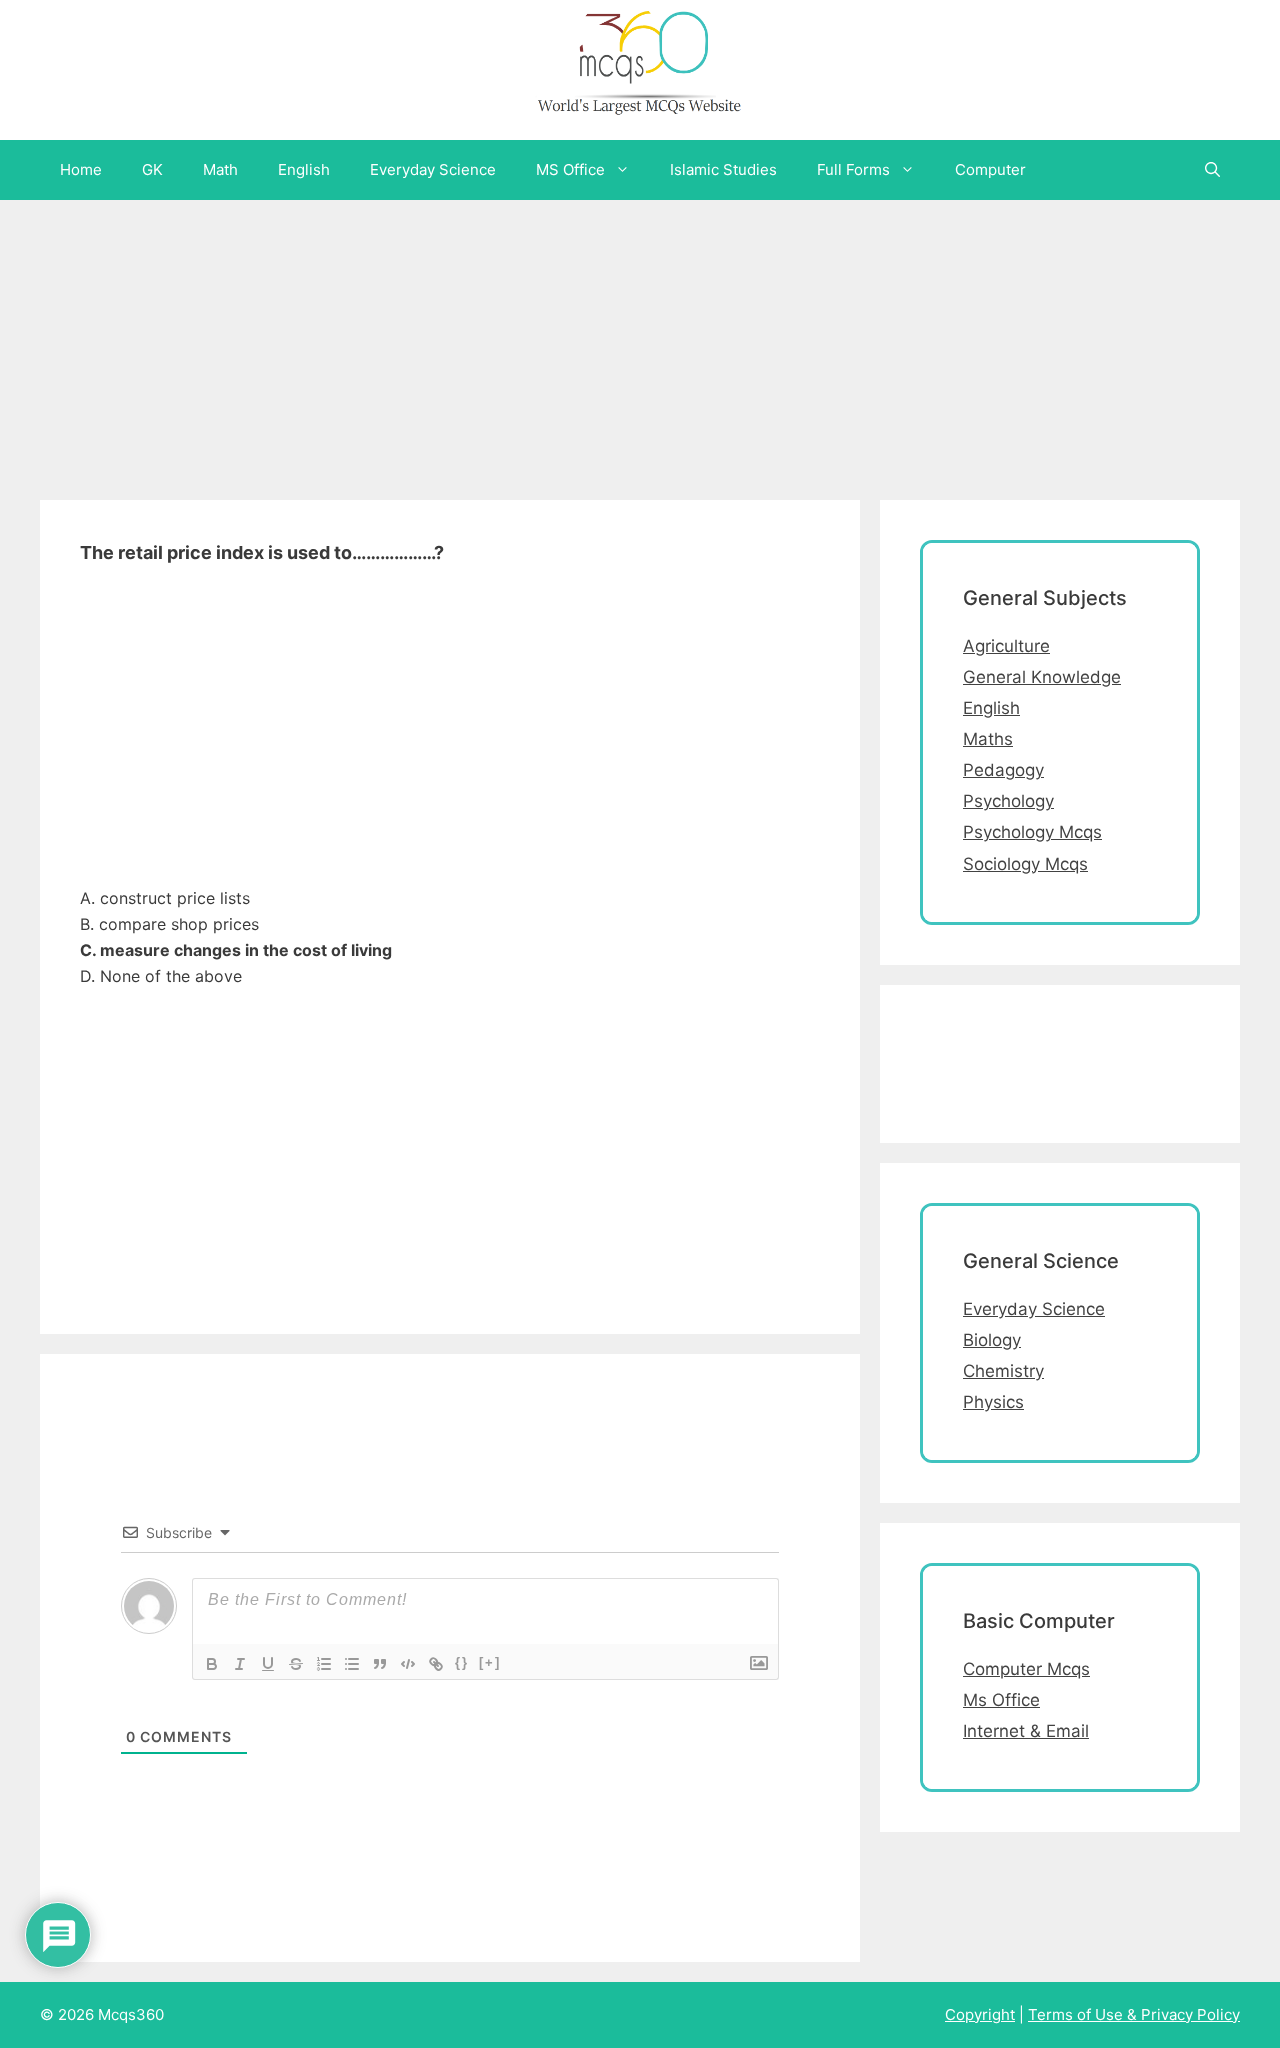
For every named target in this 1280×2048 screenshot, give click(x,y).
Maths (988, 739)
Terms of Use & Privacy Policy (1134, 2014)
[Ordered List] (324, 1664)
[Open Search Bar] (1212, 170)
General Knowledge (1042, 677)
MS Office (570, 169)
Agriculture (1006, 646)
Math (220, 169)
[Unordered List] (352, 1664)
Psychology (1008, 801)
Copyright (980, 2014)
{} (462, 1662)
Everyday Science (433, 169)
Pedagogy (1003, 770)
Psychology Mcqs (1032, 832)
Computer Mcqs (1026, 1669)
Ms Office (1001, 1700)
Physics (993, 1402)
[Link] (436, 1664)
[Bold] (212, 1664)
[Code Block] (408, 1664)
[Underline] (268, 1664)
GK (152, 169)
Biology (992, 1340)
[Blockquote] (380, 1664)
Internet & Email (1026, 1731)
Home (81, 169)
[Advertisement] (600, 340)
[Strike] (296, 1664)
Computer (990, 169)
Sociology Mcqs (1025, 864)
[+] (490, 1662)
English (304, 169)
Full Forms (853, 169)
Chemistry (1003, 1371)
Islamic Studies (723, 169)
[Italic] (240, 1664)
